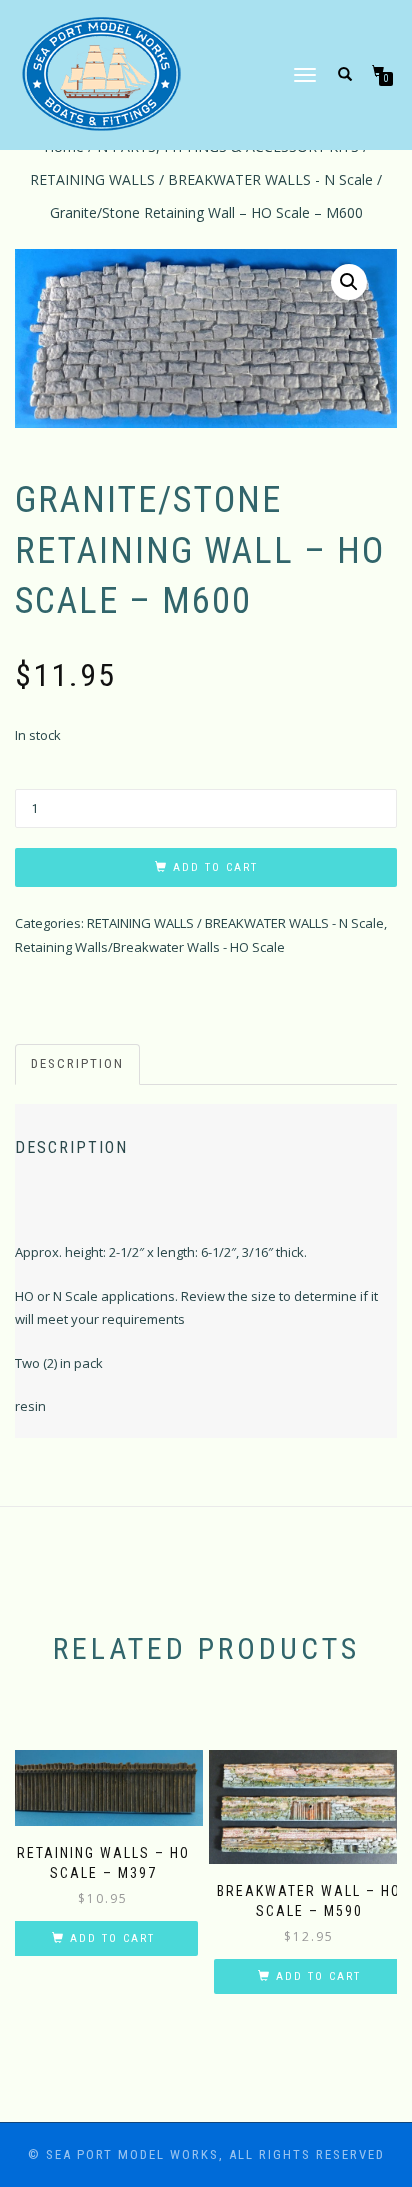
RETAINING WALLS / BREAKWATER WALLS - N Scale (201, 179)
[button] (349, 282)
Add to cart (215, 867)
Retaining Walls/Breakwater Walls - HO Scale (150, 947)
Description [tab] (77, 1063)
